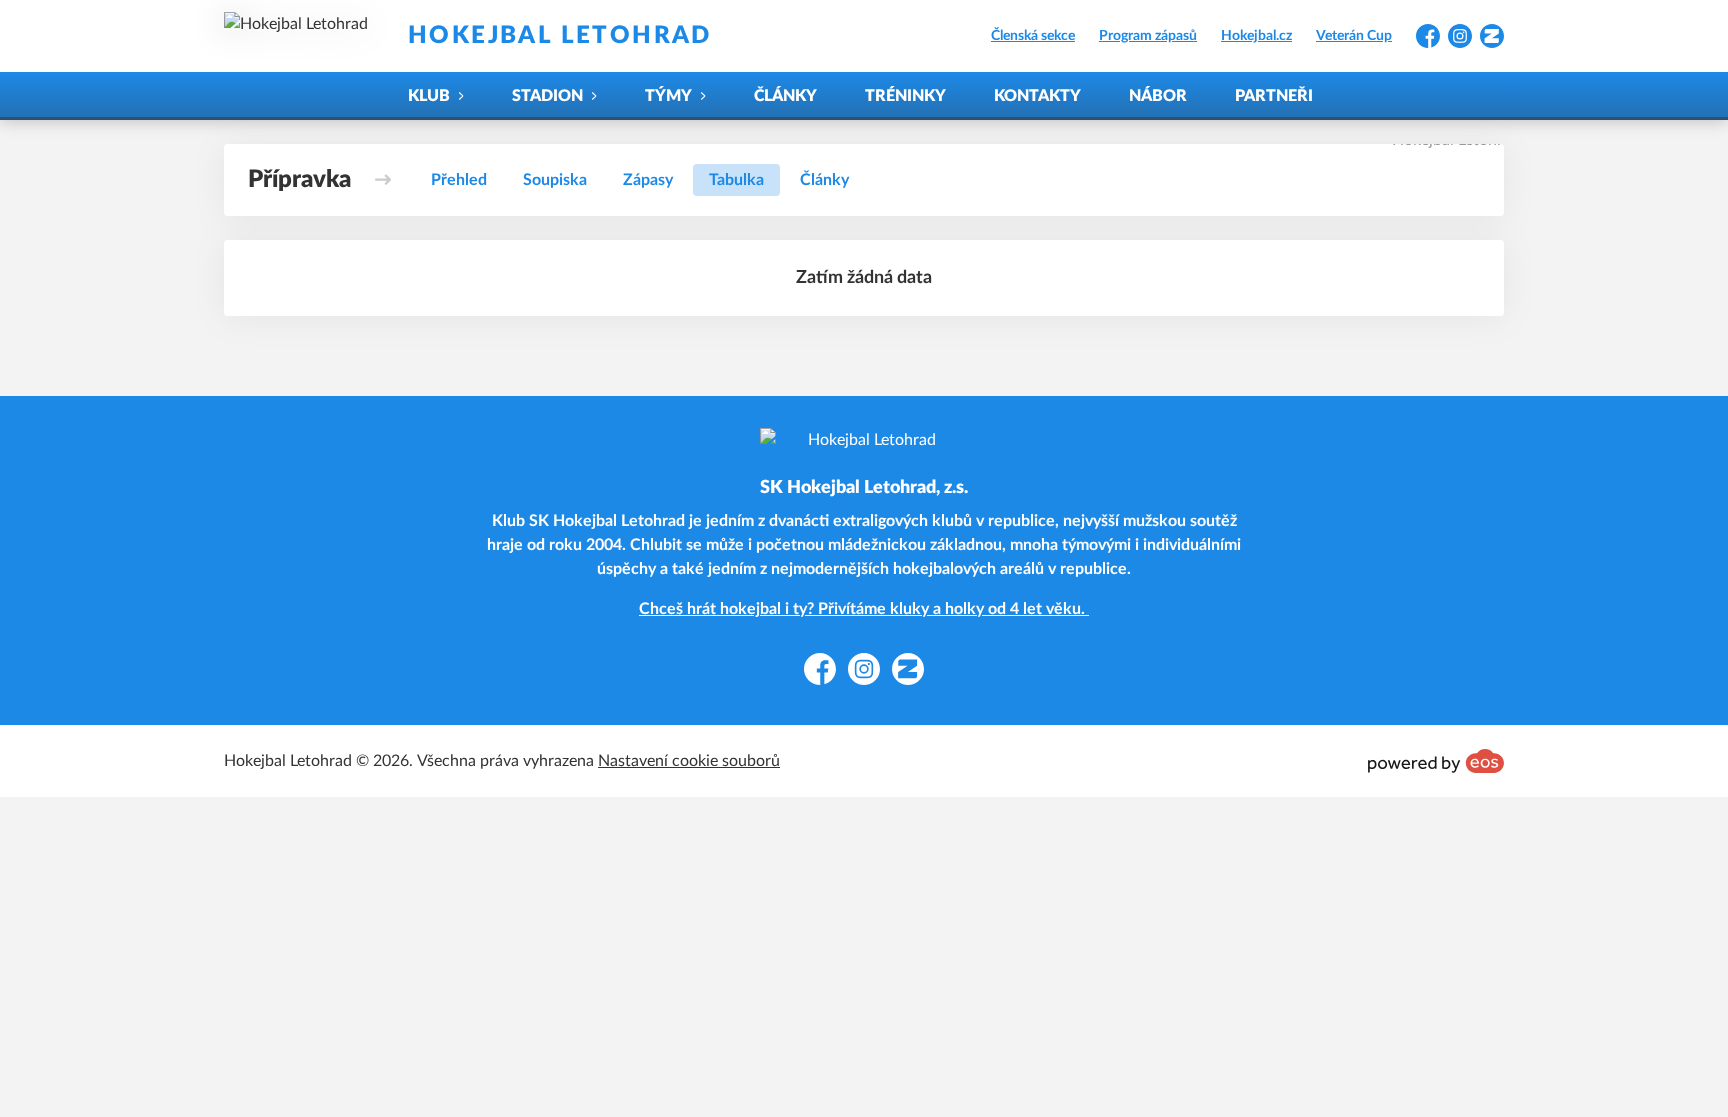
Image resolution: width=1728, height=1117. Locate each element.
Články (824, 180)
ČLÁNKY (785, 96)
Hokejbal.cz (1256, 36)
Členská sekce (1033, 36)
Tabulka (736, 180)
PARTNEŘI (1274, 96)
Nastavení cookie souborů (689, 761)
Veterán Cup (1354, 36)
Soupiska (555, 180)
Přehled (459, 180)
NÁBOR (1158, 96)
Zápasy (648, 180)
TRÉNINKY (905, 96)
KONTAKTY (1037, 96)
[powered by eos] (1436, 761)
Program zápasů (1148, 36)
